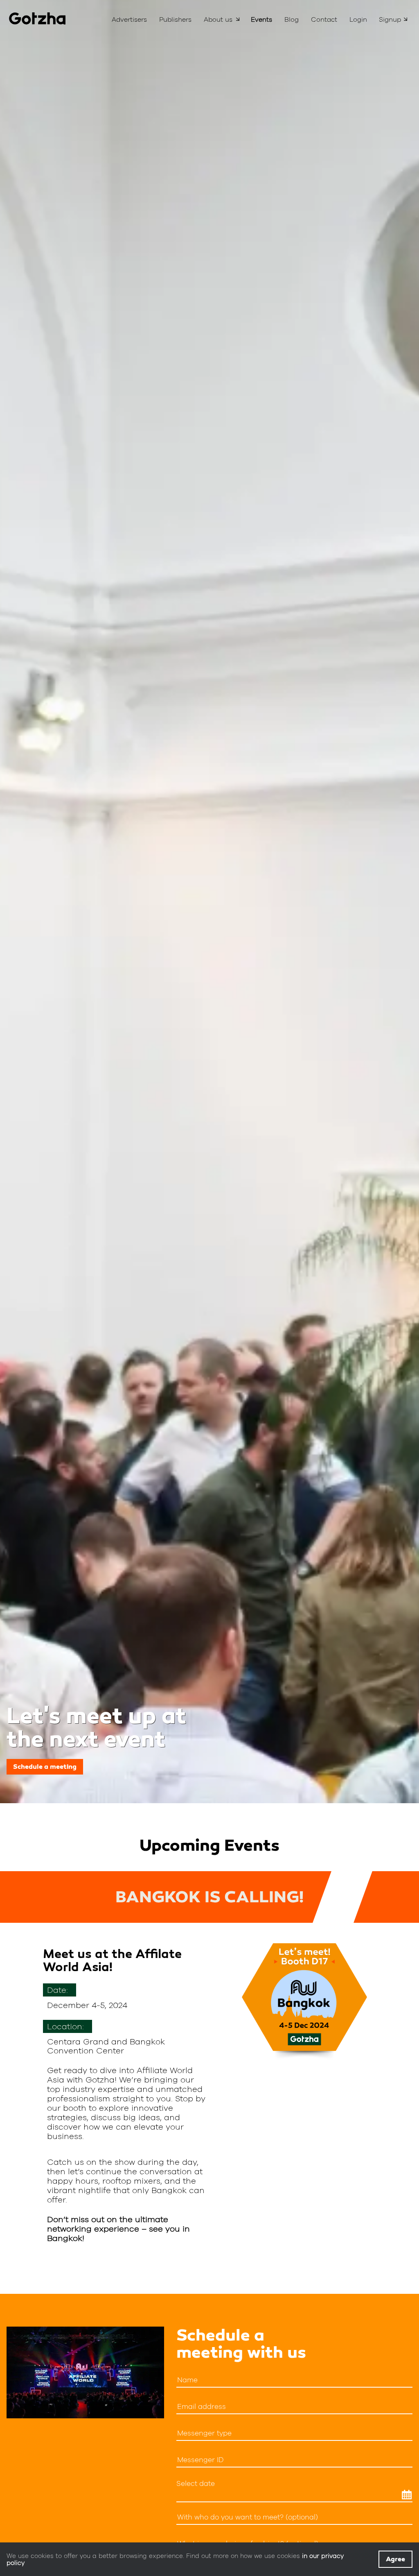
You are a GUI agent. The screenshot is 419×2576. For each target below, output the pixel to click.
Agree (395, 2559)
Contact (324, 19)
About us (218, 19)
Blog (292, 19)
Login (358, 19)
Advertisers (129, 19)
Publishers (175, 19)
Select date (196, 2484)
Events (261, 19)
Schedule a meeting (45, 1767)
